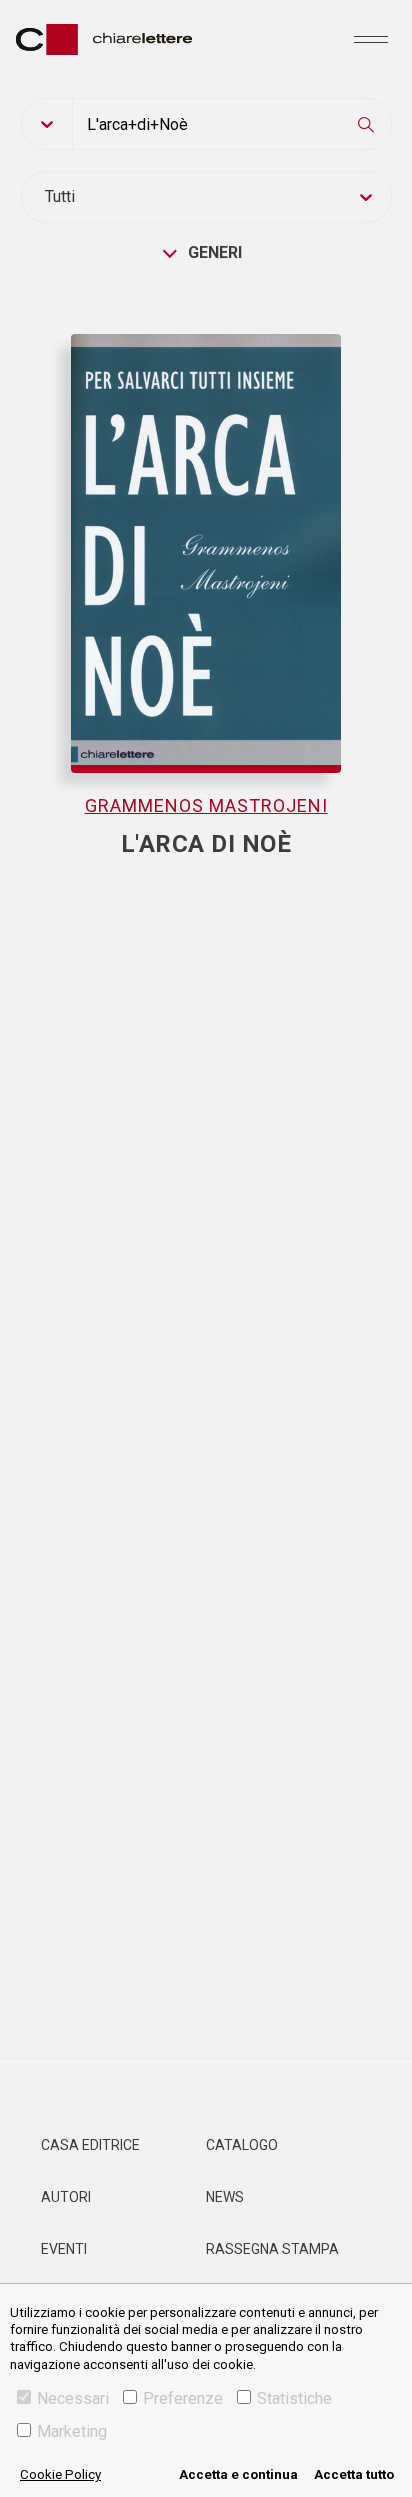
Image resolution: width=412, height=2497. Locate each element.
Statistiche (294, 2398)
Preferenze (183, 2398)
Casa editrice (90, 2145)
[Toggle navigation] (371, 39)
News (225, 2197)
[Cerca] (366, 124)
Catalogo (242, 2145)
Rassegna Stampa (272, 2249)
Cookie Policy (60, 2474)
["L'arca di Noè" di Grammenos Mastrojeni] (206, 540)
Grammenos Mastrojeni (206, 805)
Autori (66, 2197)
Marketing (72, 2431)
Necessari (73, 2398)
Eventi (64, 2249)
